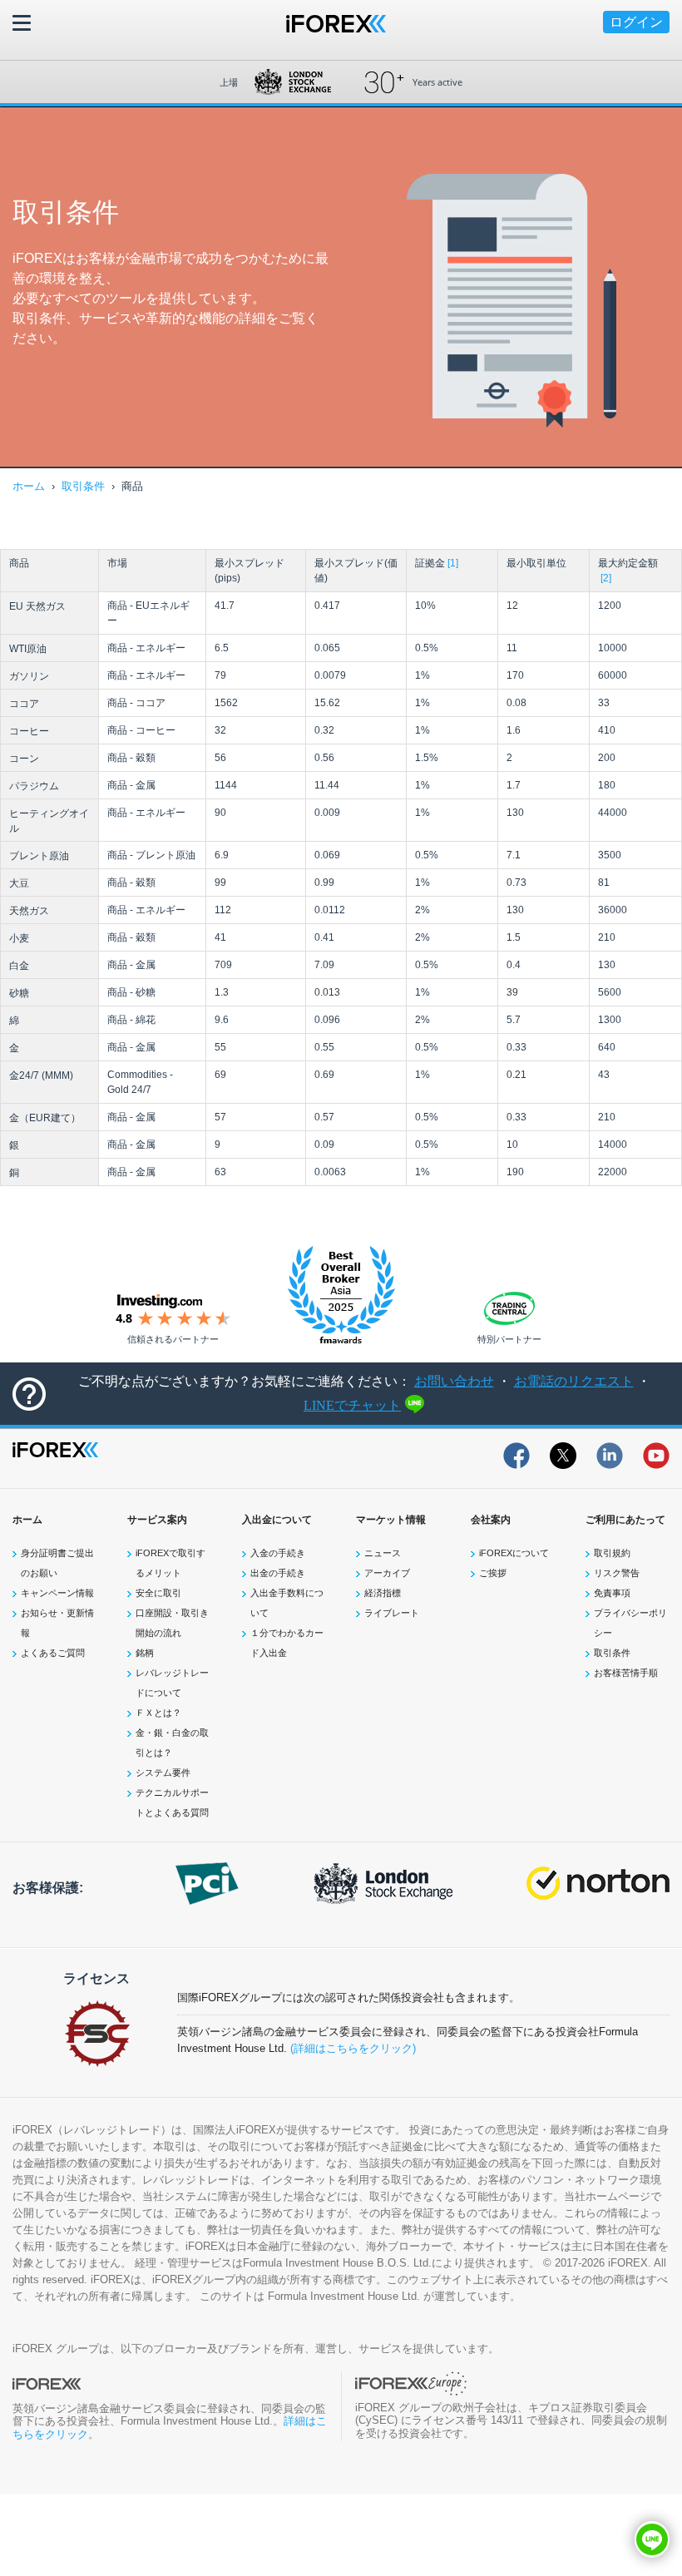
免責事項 (612, 1593)
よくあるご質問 (53, 1653)
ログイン (636, 22)
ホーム (29, 486)
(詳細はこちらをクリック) (353, 2048)
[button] (652, 2539)
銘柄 (145, 1653)
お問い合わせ (454, 1381)
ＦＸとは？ (158, 1713)
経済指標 (383, 1593)
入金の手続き (278, 1553)
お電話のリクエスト (574, 1381)
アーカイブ (387, 1573)
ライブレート (392, 1613)
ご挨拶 (493, 1573)
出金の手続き (278, 1573)
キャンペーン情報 (57, 1593)
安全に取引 (158, 1593)
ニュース (383, 1553)
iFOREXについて (514, 1553)
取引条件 (83, 486)
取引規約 (612, 1553)
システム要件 (163, 1773)
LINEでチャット (352, 1405)
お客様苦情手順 (626, 1673)
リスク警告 (617, 1573)
